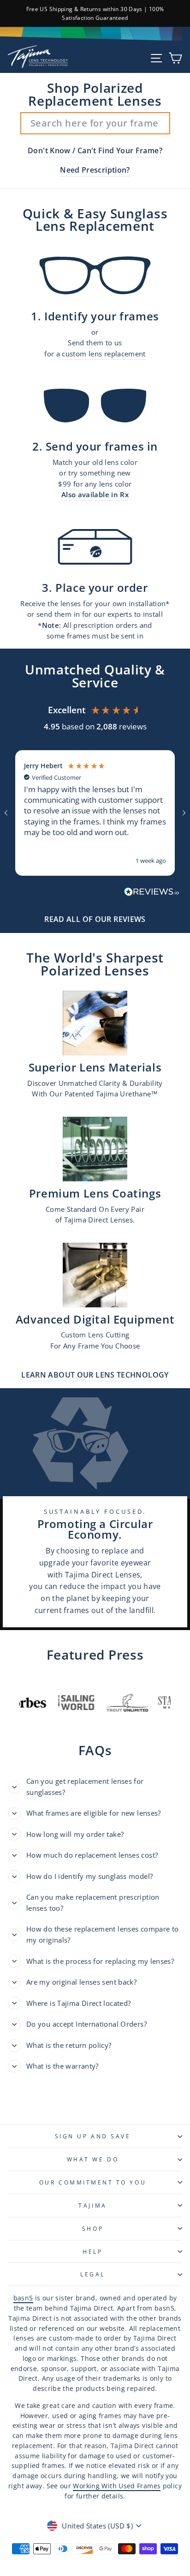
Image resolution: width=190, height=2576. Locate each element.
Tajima (92, 2205)
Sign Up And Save (93, 2136)
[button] (6, 813)
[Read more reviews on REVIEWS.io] (152, 894)
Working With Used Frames (117, 2486)
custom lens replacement (104, 354)
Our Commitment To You (93, 2182)
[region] (95, 813)
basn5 (23, 2298)
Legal (93, 2274)
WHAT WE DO (93, 2159)
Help (92, 2251)
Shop (93, 2228)
